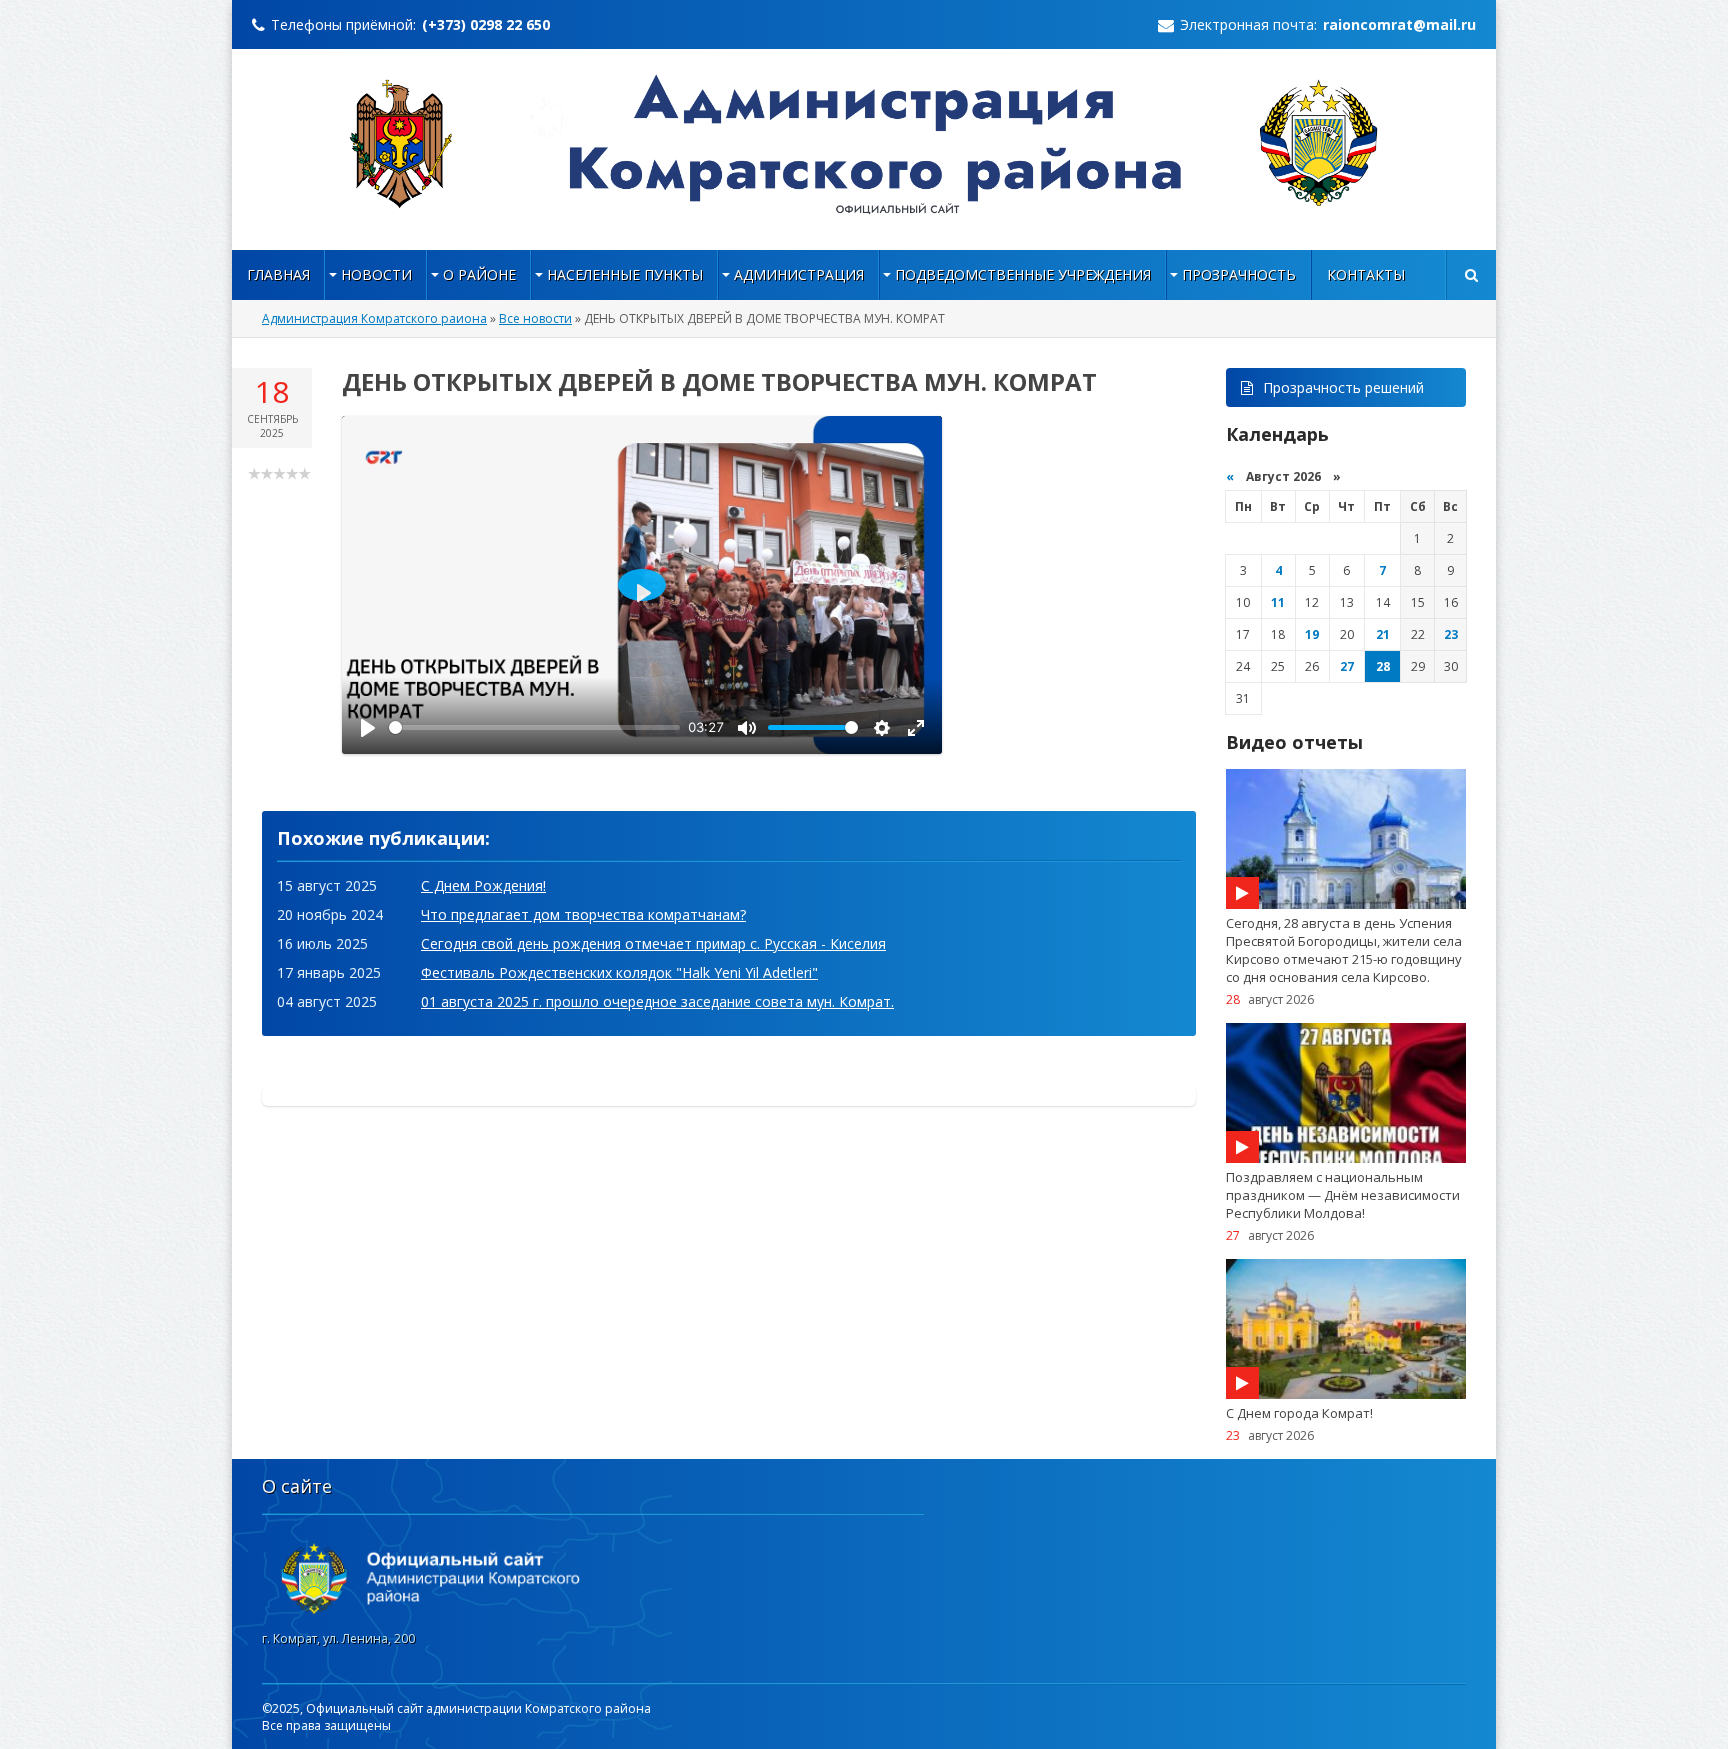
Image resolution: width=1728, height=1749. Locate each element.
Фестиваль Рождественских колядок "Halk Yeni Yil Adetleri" (619, 972)
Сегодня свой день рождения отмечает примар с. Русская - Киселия (653, 943)
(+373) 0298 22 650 (486, 24)
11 (1278, 602)
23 (1451, 634)
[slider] (534, 727)
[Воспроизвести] (368, 728)
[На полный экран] (916, 728)
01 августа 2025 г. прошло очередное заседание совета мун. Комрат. (657, 1001)
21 (1383, 634)
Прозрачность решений (1343, 387)
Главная (278, 274)
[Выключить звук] (747, 728)
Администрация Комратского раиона (374, 318)
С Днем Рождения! (483, 885)
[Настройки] (882, 728)
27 (1347, 666)
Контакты (1366, 274)
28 (1383, 666)
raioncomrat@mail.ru (1399, 24)
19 (1312, 634)
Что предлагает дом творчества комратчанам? (583, 914)
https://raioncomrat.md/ (864, 144)
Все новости (535, 318)
